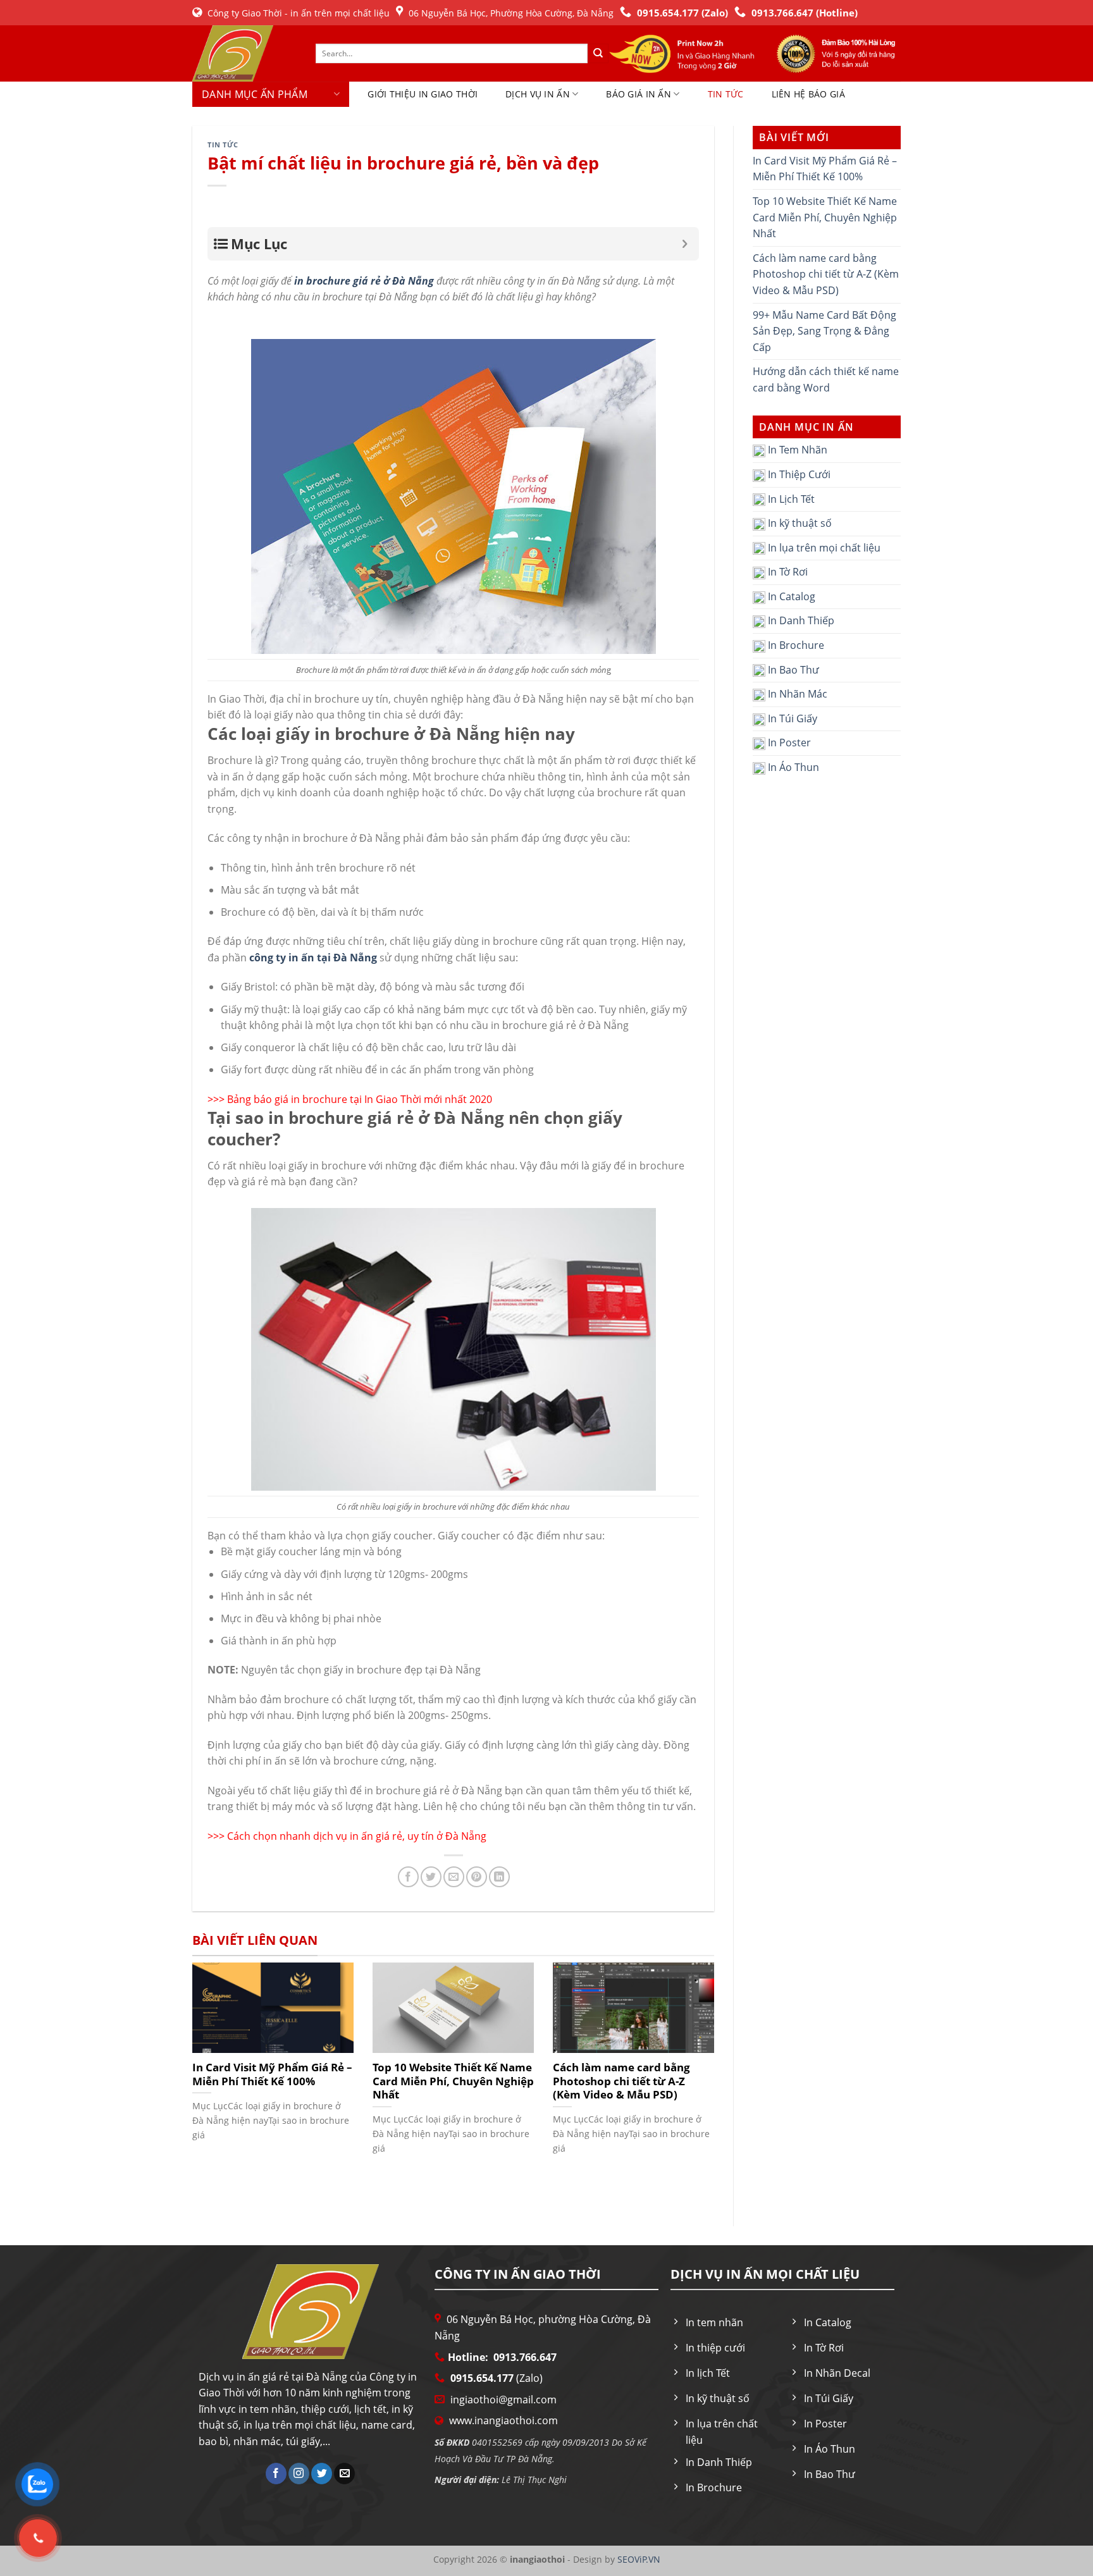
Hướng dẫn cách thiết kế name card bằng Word (826, 379)
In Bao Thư (792, 670)
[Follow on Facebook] (276, 2474)
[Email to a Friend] (454, 1877)
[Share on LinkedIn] (499, 1877)
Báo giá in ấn (639, 94)
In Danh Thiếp (800, 620)
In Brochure (795, 645)
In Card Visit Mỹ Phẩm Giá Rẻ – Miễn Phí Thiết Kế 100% (825, 169)
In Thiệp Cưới (798, 474)
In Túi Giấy (791, 718)
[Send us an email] (344, 2474)
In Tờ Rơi (787, 572)
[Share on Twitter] (431, 1877)
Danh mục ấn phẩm (255, 94)
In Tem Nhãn (796, 450)
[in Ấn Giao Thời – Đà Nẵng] (244, 53)
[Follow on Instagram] (299, 2474)
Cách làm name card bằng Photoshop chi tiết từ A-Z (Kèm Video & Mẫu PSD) (826, 274)
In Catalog (790, 596)
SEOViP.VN (638, 2559)
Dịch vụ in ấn (538, 94)
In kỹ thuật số (799, 523)
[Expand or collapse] (685, 244)
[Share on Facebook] (408, 1877)
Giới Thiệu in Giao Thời (423, 94)
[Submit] (598, 54)
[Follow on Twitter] (322, 2474)
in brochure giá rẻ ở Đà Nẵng (364, 281)
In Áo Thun (792, 767)
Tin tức (726, 94)
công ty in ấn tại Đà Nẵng (313, 958)
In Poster (788, 743)
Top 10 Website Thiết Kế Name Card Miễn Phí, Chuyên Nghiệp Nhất (825, 217)
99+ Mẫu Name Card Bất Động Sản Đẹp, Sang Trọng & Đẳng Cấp (824, 331)
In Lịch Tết (790, 499)
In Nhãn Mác (796, 694)
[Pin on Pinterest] (477, 1877)
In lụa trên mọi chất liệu (823, 548)
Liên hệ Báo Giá (808, 94)
